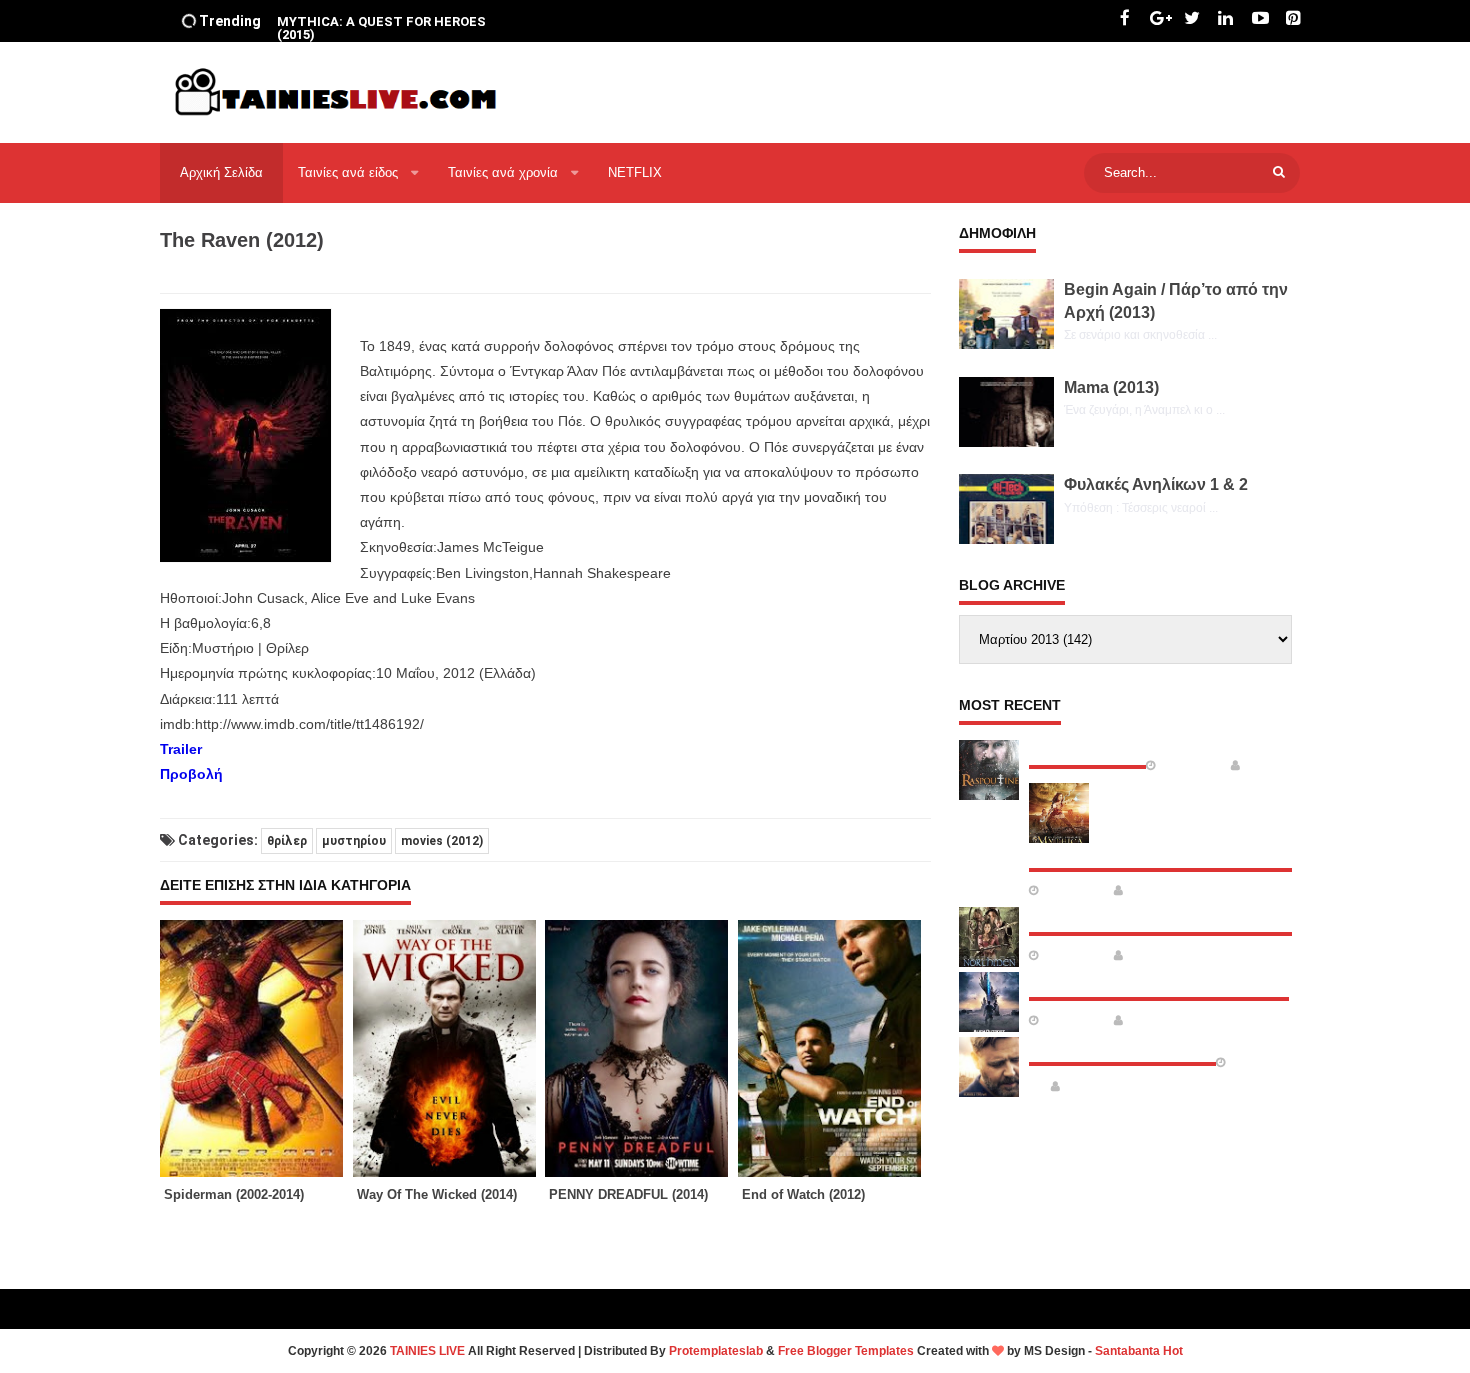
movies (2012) (442, 841)
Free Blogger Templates (846, 1351)
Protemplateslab (716, 1351)
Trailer (181, 749)
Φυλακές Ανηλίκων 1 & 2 (1156, 484)
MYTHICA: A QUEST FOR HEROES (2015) (381, 28)
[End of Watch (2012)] (834, 1048)
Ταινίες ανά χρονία (505, 172)
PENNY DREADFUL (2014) (628, 1194)
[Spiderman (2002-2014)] (256, 1048)
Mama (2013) (1111, 387)
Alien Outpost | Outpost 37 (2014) (1159, 981)
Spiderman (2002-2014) (234, 1194)
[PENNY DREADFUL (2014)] (641, 1048)
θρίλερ (287, 841)
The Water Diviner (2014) (1122, 1046)
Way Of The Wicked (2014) (437, 1194)
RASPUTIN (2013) (1087, 749)
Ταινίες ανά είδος (350, 172)
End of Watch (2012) (803, 1194)
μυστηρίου (354, 841)
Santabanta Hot (1139, 1351)
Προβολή (191, 774)
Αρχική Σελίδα (221, 172)
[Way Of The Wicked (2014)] (449, 1048)
